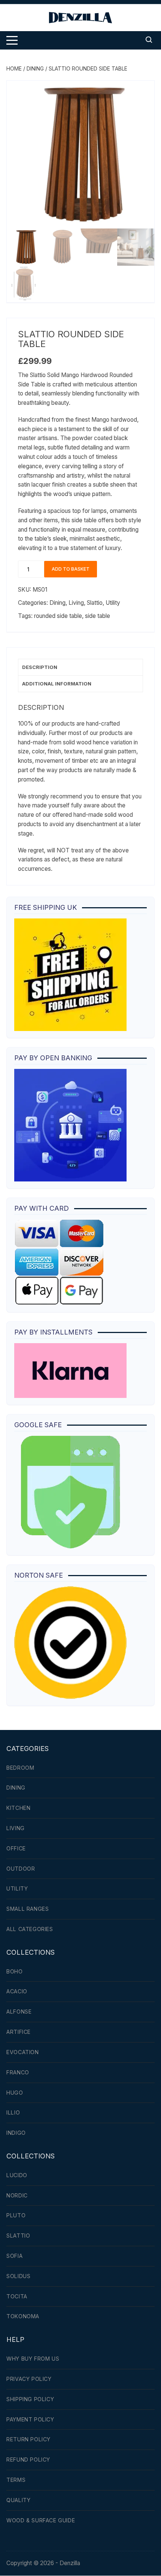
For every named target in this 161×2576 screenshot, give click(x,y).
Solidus (18, 2276)
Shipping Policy (30, 2399)
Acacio (17, 1991)
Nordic (17, 2195)
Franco (18, 2072)
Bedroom (20, 1768)
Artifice (19, 2032)
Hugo (15, 2093)
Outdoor (21, 1869)
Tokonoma (23, 2316)
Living (76, 603)
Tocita (17, 2296)
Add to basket (71, 569)
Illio (13, 2112)
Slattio (95, 603)
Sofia (14, 2256)
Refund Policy (28, 2460)
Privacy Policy (29, 2379)
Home (14, 68)
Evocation (22, 2052)
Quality (18, 2500)
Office (16, 1848)
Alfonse (19, 2012)
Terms (16, 2480)
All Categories (30, 1929)
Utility (113, 603)
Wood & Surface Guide (41, 2520)
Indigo (16, 2133)
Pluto (16, 2215)
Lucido (17, 2175)
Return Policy (28, 2439)
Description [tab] (40, 667)
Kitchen (18, 1808)
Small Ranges (28, 1909)
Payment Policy (30, 2419)
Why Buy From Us (33, 2359)
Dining (35, 68)
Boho (14, 1971)
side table (98, 616)
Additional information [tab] (57, 684)
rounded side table (58, 616)
